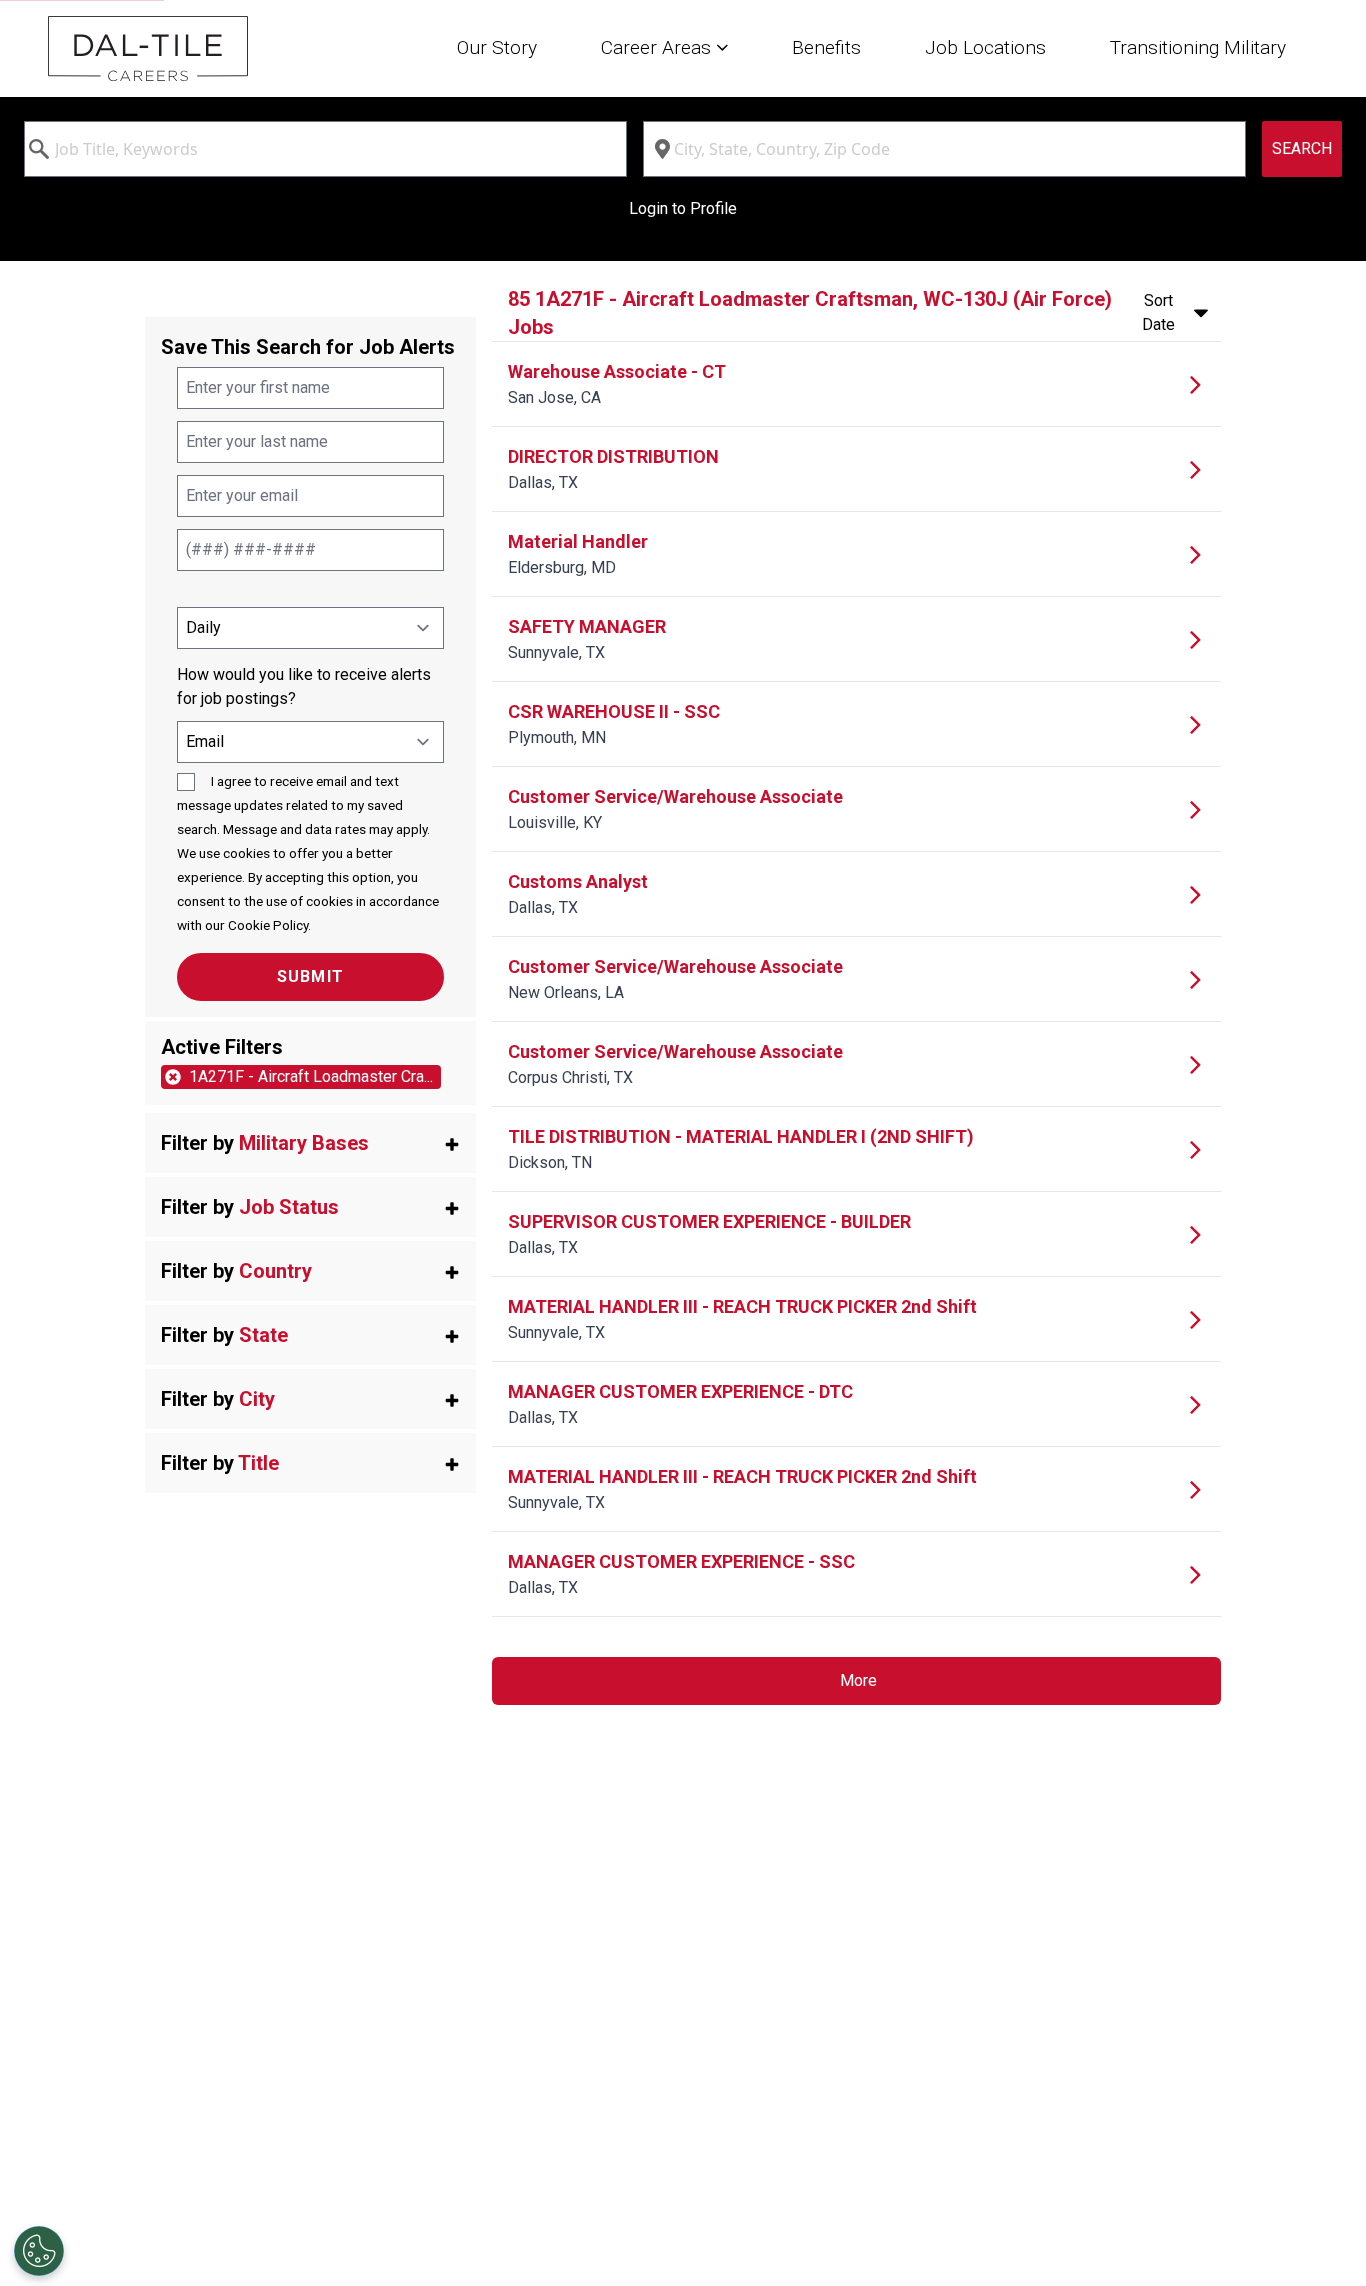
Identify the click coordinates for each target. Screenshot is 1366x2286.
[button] (310, 1143)
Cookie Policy (268, 925)
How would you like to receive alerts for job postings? (304, 686)
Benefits (826, 47)
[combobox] (325, 149)
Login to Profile (683, 208)
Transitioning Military (1198, 47)
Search (1302, 148)
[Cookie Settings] (39, 2251)
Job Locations (985, 47)
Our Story (497, 47)
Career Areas (658, 47)
